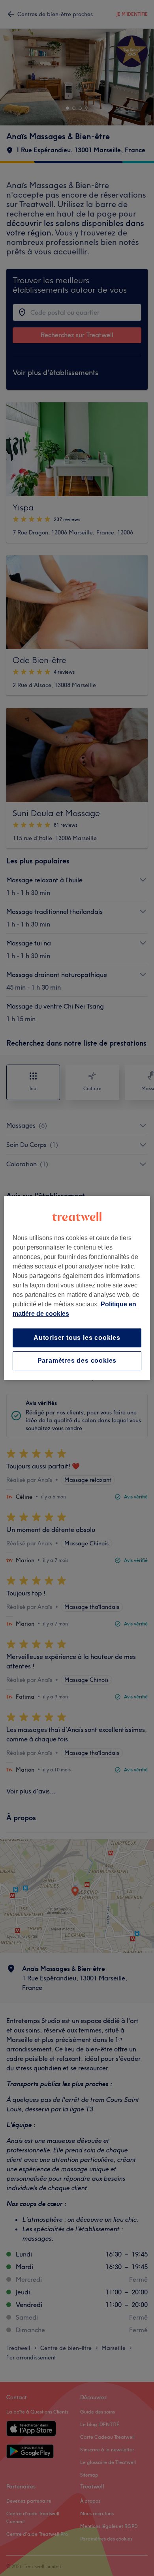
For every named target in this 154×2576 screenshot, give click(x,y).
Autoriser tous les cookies (77, 1338)
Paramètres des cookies (77, 1361)
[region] (77, 1288)
